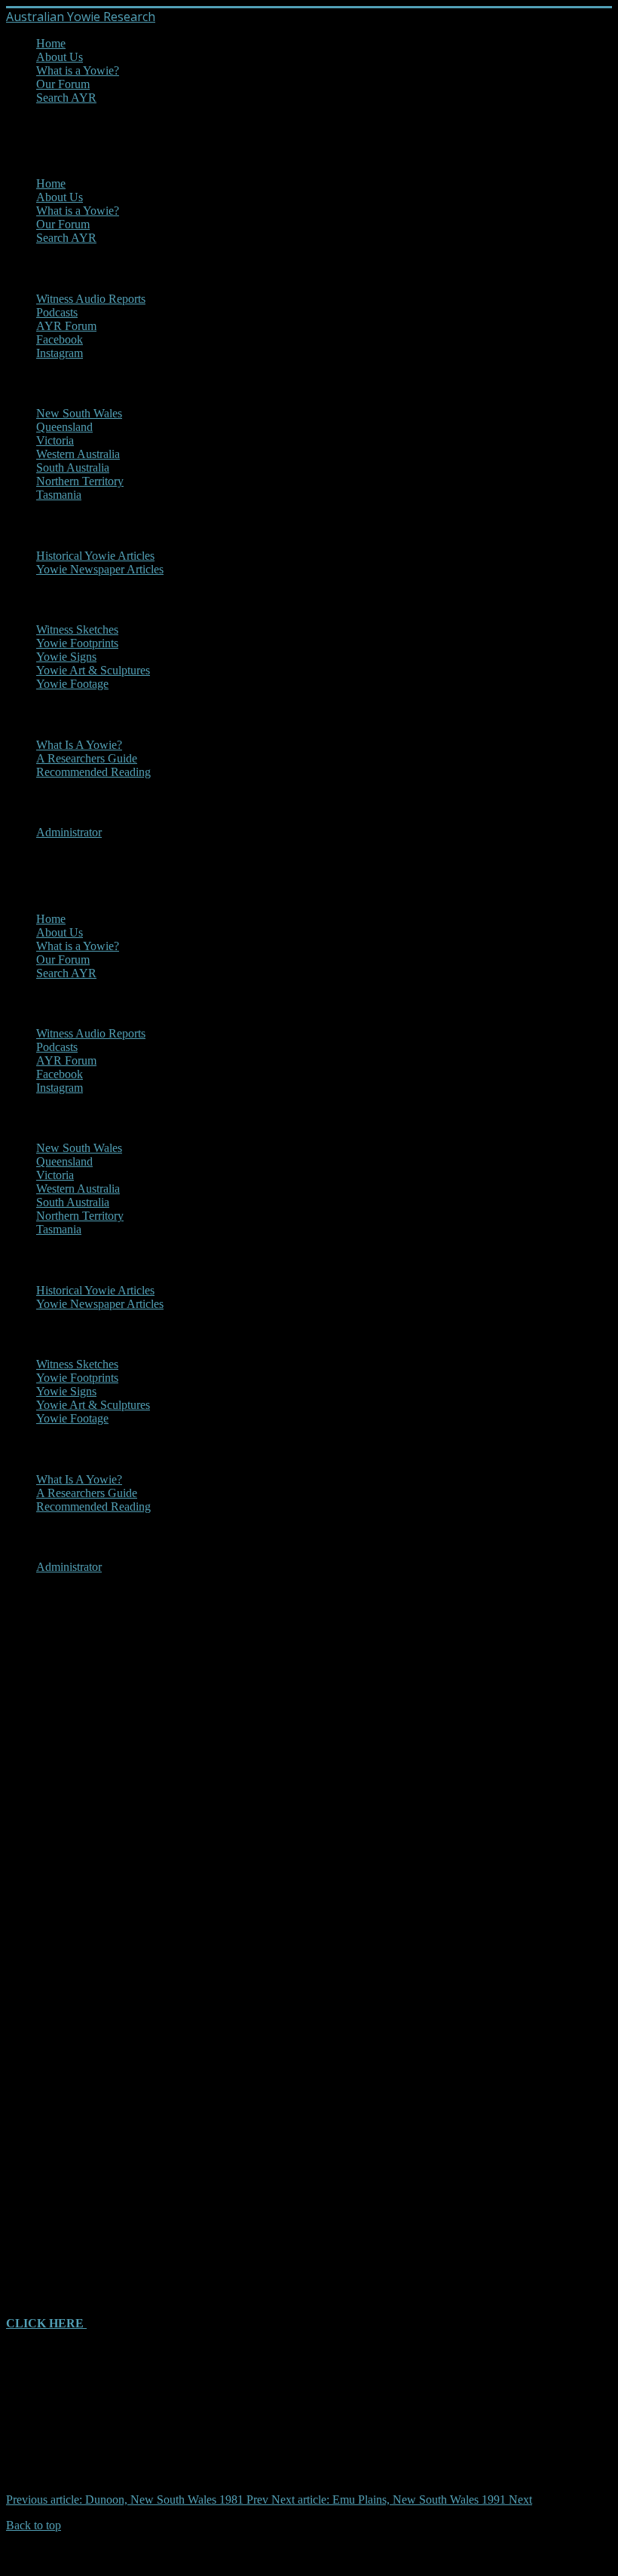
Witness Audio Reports (91, 299)
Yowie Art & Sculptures (93, 670)
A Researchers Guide (87, 758)
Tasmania (59, 495)
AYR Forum (66, 326)
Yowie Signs (66, 657)
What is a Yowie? (78, 70)
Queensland (64, 427)
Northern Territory (80, 481)
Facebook (60, 339)
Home (51, 43)
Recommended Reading (93, 772)
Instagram (60, 353)
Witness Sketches (77, 629)
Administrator (69, 832)
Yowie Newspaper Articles (100, 569)
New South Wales (79, 413)
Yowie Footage (72, 684)
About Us (60, 57)
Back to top (34, 2525)
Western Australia (78, 454)
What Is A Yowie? (79, 745)
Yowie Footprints (77, 643)
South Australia (73, 468)
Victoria (55, 440)
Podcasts (57, 312)
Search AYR (66, 98)
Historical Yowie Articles (95, 556)
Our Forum (63, 84)
